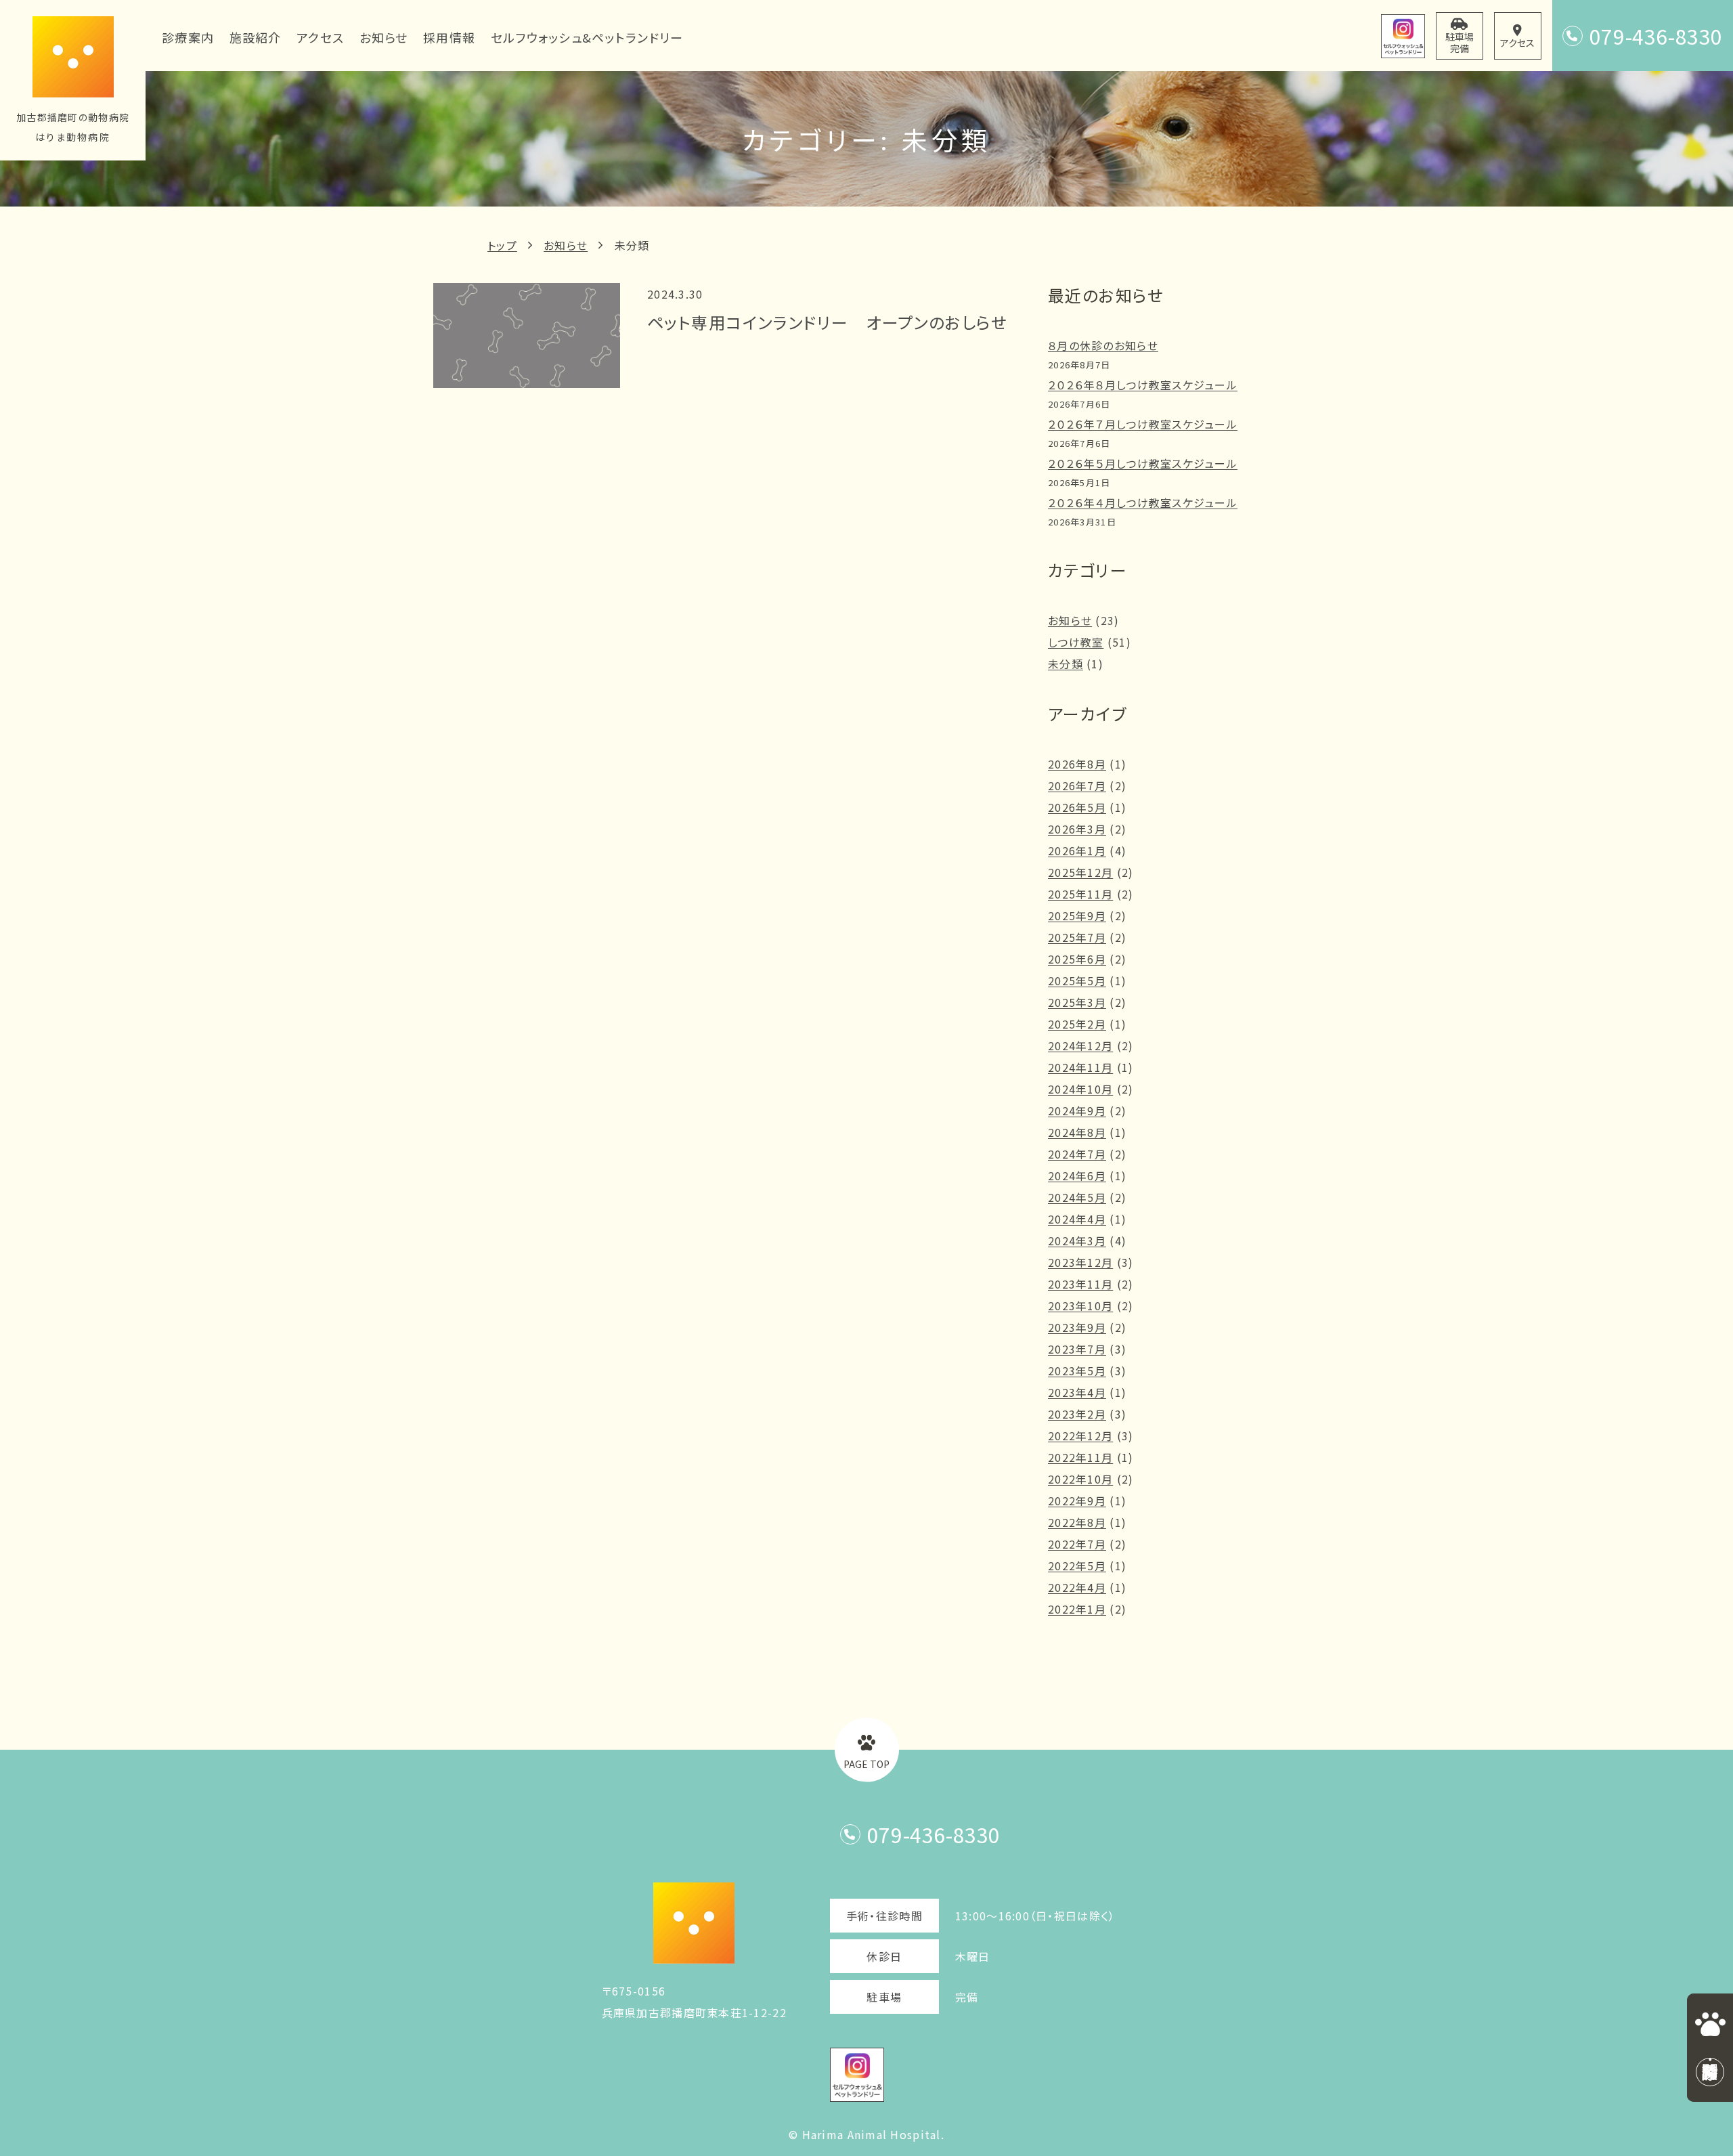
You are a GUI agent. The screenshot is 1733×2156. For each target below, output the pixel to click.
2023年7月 (1077, 1349)
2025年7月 (1077, 937)
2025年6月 (1077, 959)
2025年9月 (1077, 915)
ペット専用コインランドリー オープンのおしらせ (827, 322)
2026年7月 (1077, 785)
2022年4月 (1077, 1587)
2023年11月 (1080, 1284)
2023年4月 (1077, 1392)
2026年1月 (1077, 850)
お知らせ (566, 245)
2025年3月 (1077, 1002)
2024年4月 (1077, 1219)
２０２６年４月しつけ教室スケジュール (1143, 502)
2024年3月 (1077, 1241)
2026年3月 (1077, 829)
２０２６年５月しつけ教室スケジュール (1143, 463)
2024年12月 (1080, 1045)
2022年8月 (1077, 1522)
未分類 (632, 245)
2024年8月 (1077, 1132)
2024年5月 (1077, 1197)
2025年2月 (1077, 1024)
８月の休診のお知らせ (1103, 345)
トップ (502, 245)
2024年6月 (1077, 1176)
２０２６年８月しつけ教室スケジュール (1143, 385)
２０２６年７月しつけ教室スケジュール (1143, 424)
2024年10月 (1080, 1089)
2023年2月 (1077, 1414)
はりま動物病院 (73, 137)
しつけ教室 (1076, 642)
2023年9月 (1077, 1327)
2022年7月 (1077, 1544)
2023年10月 (1080, 1306)
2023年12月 (1080, 1262)
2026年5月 (1077, 807)
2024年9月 (1077, 1111)
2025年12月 (1080, 872)
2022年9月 (1077, 1501)
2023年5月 (1077, 1371)
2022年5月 (1077, 1566)
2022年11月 (1080, 1457)
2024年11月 (1080, 1067)
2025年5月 (1077, 980)
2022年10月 (1080, 1479)
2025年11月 (1080, 894)
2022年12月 (1080, 1436)
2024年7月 (1077, 1154)
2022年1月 (1077, 1609)
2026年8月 (1077, 764)
